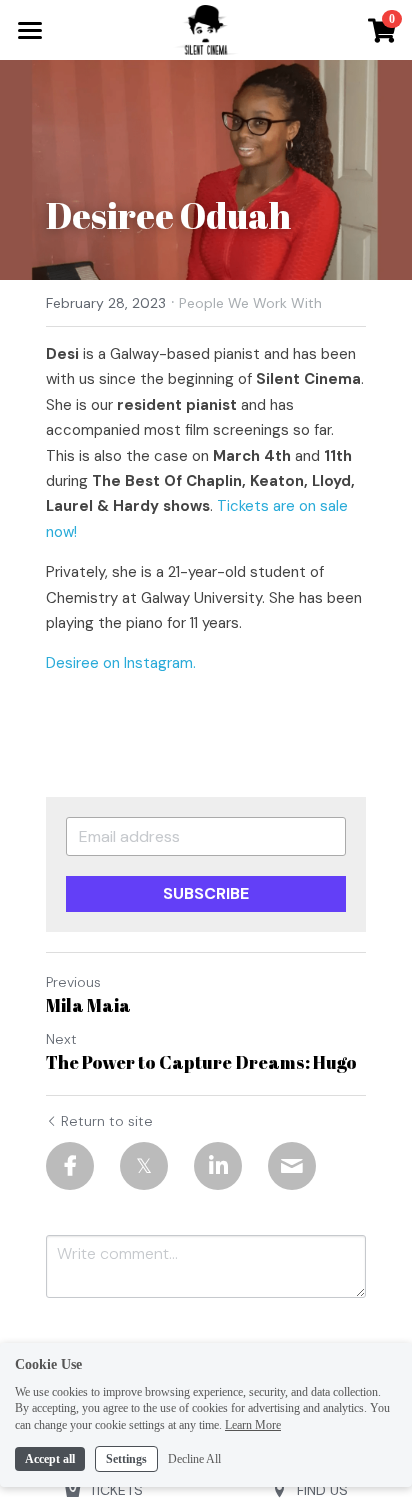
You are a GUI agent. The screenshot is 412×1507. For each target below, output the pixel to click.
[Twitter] (144, 1166)
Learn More (253, 1425)
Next (61, 1039)
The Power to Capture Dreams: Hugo (201, 1062)
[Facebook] (70, 1166)
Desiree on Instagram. (121, 663)
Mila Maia (88, 1005)
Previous (73, 982)
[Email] (292, 1166)
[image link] (206, 28)
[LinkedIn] (218, 1166)
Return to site (107, 1121)
